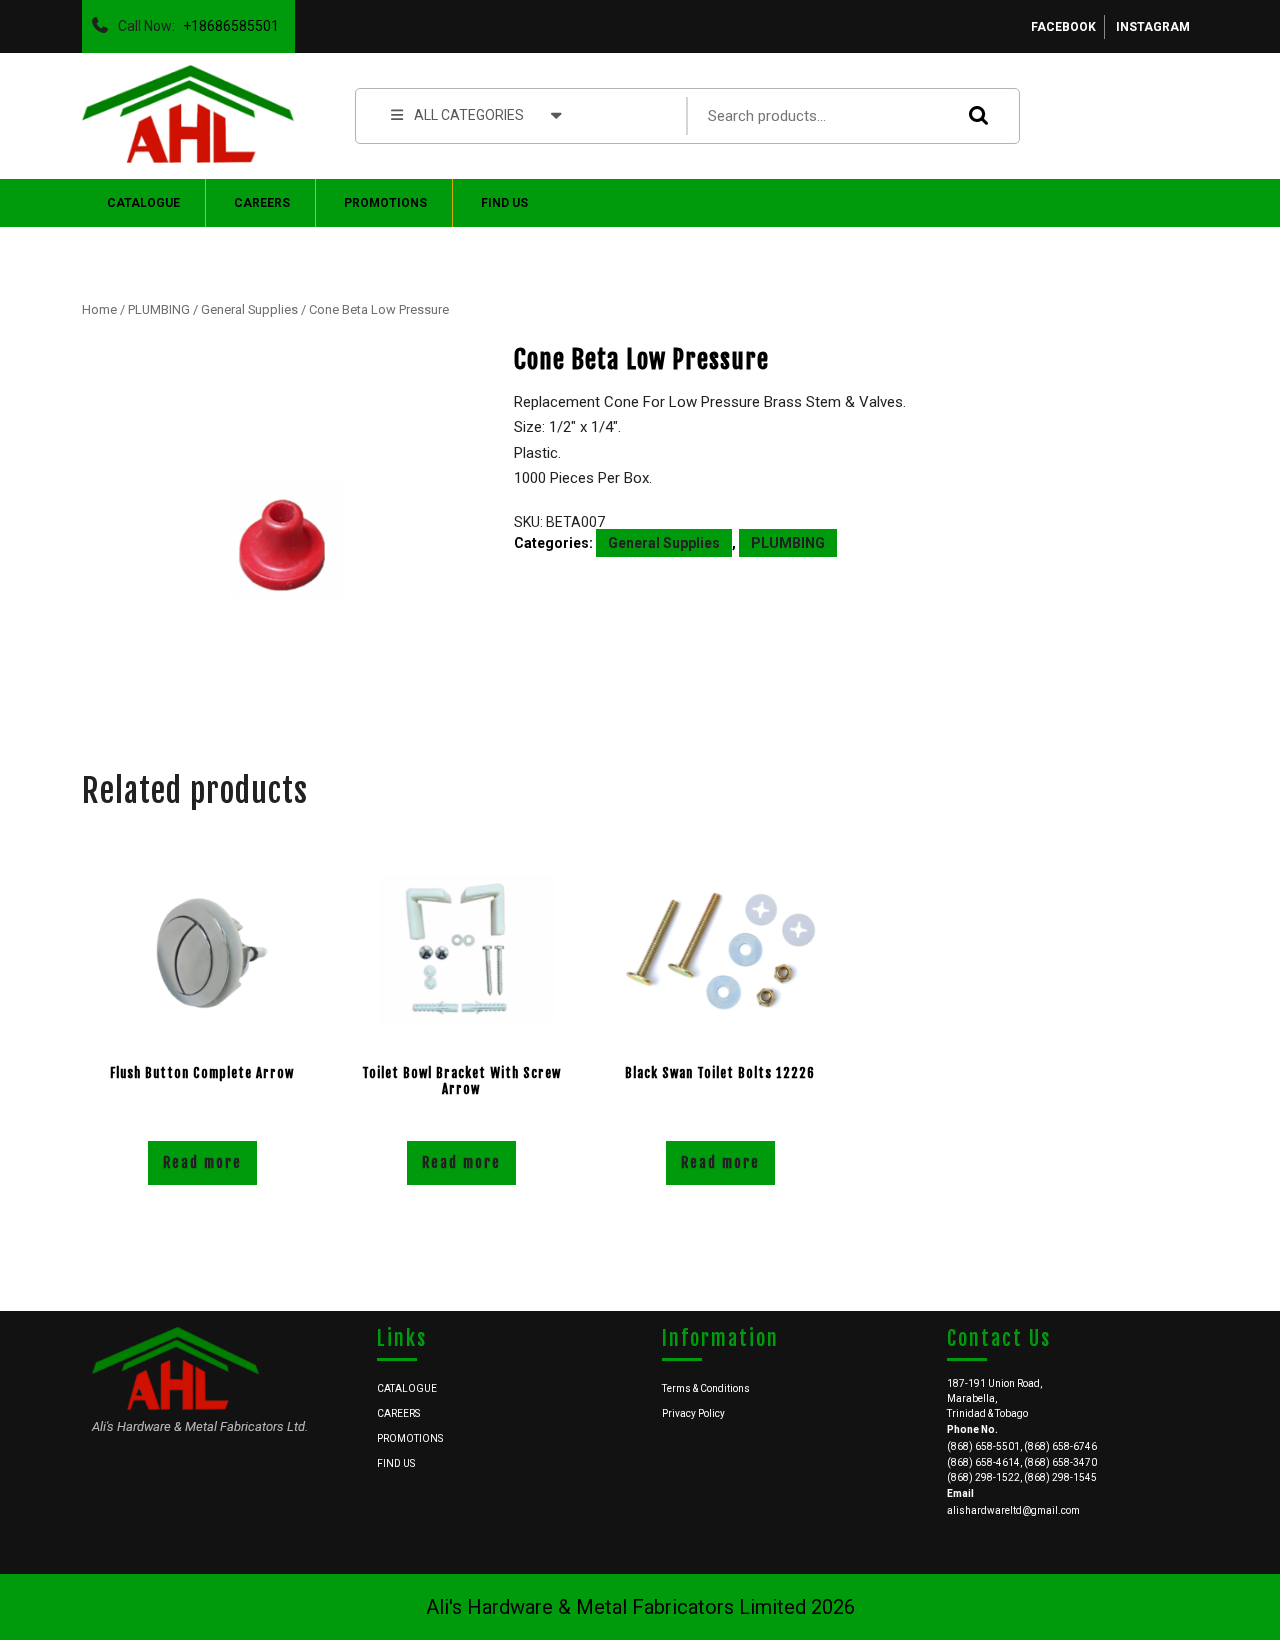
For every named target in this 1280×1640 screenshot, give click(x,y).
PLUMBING (159, 309)
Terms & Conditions (706, 1388)
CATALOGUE (143, 203)
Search (974, 115)
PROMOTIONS (385, 203)
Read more (202, 1162)
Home (99, 309)
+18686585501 (227, 21)
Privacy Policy (693, 1413)
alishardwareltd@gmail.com (1013, 1510)
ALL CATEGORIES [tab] (469, 115)
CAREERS (262, 203)
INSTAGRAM (1153, 27)
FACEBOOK (1063, 27)
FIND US (504, 203)
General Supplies (249, 309)
